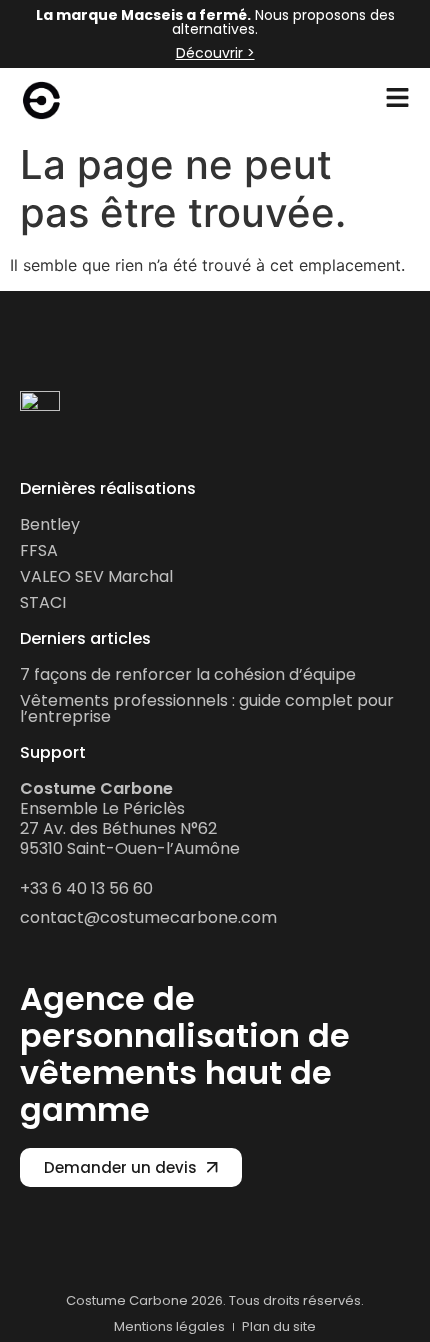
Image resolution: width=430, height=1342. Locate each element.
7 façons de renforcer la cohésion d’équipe (188, 674)
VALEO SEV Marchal (96, 576)
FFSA (39, 550)
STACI (43, 602)
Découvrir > (215, 53)
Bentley (50, 524)
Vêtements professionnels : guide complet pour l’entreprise (207, 708)
